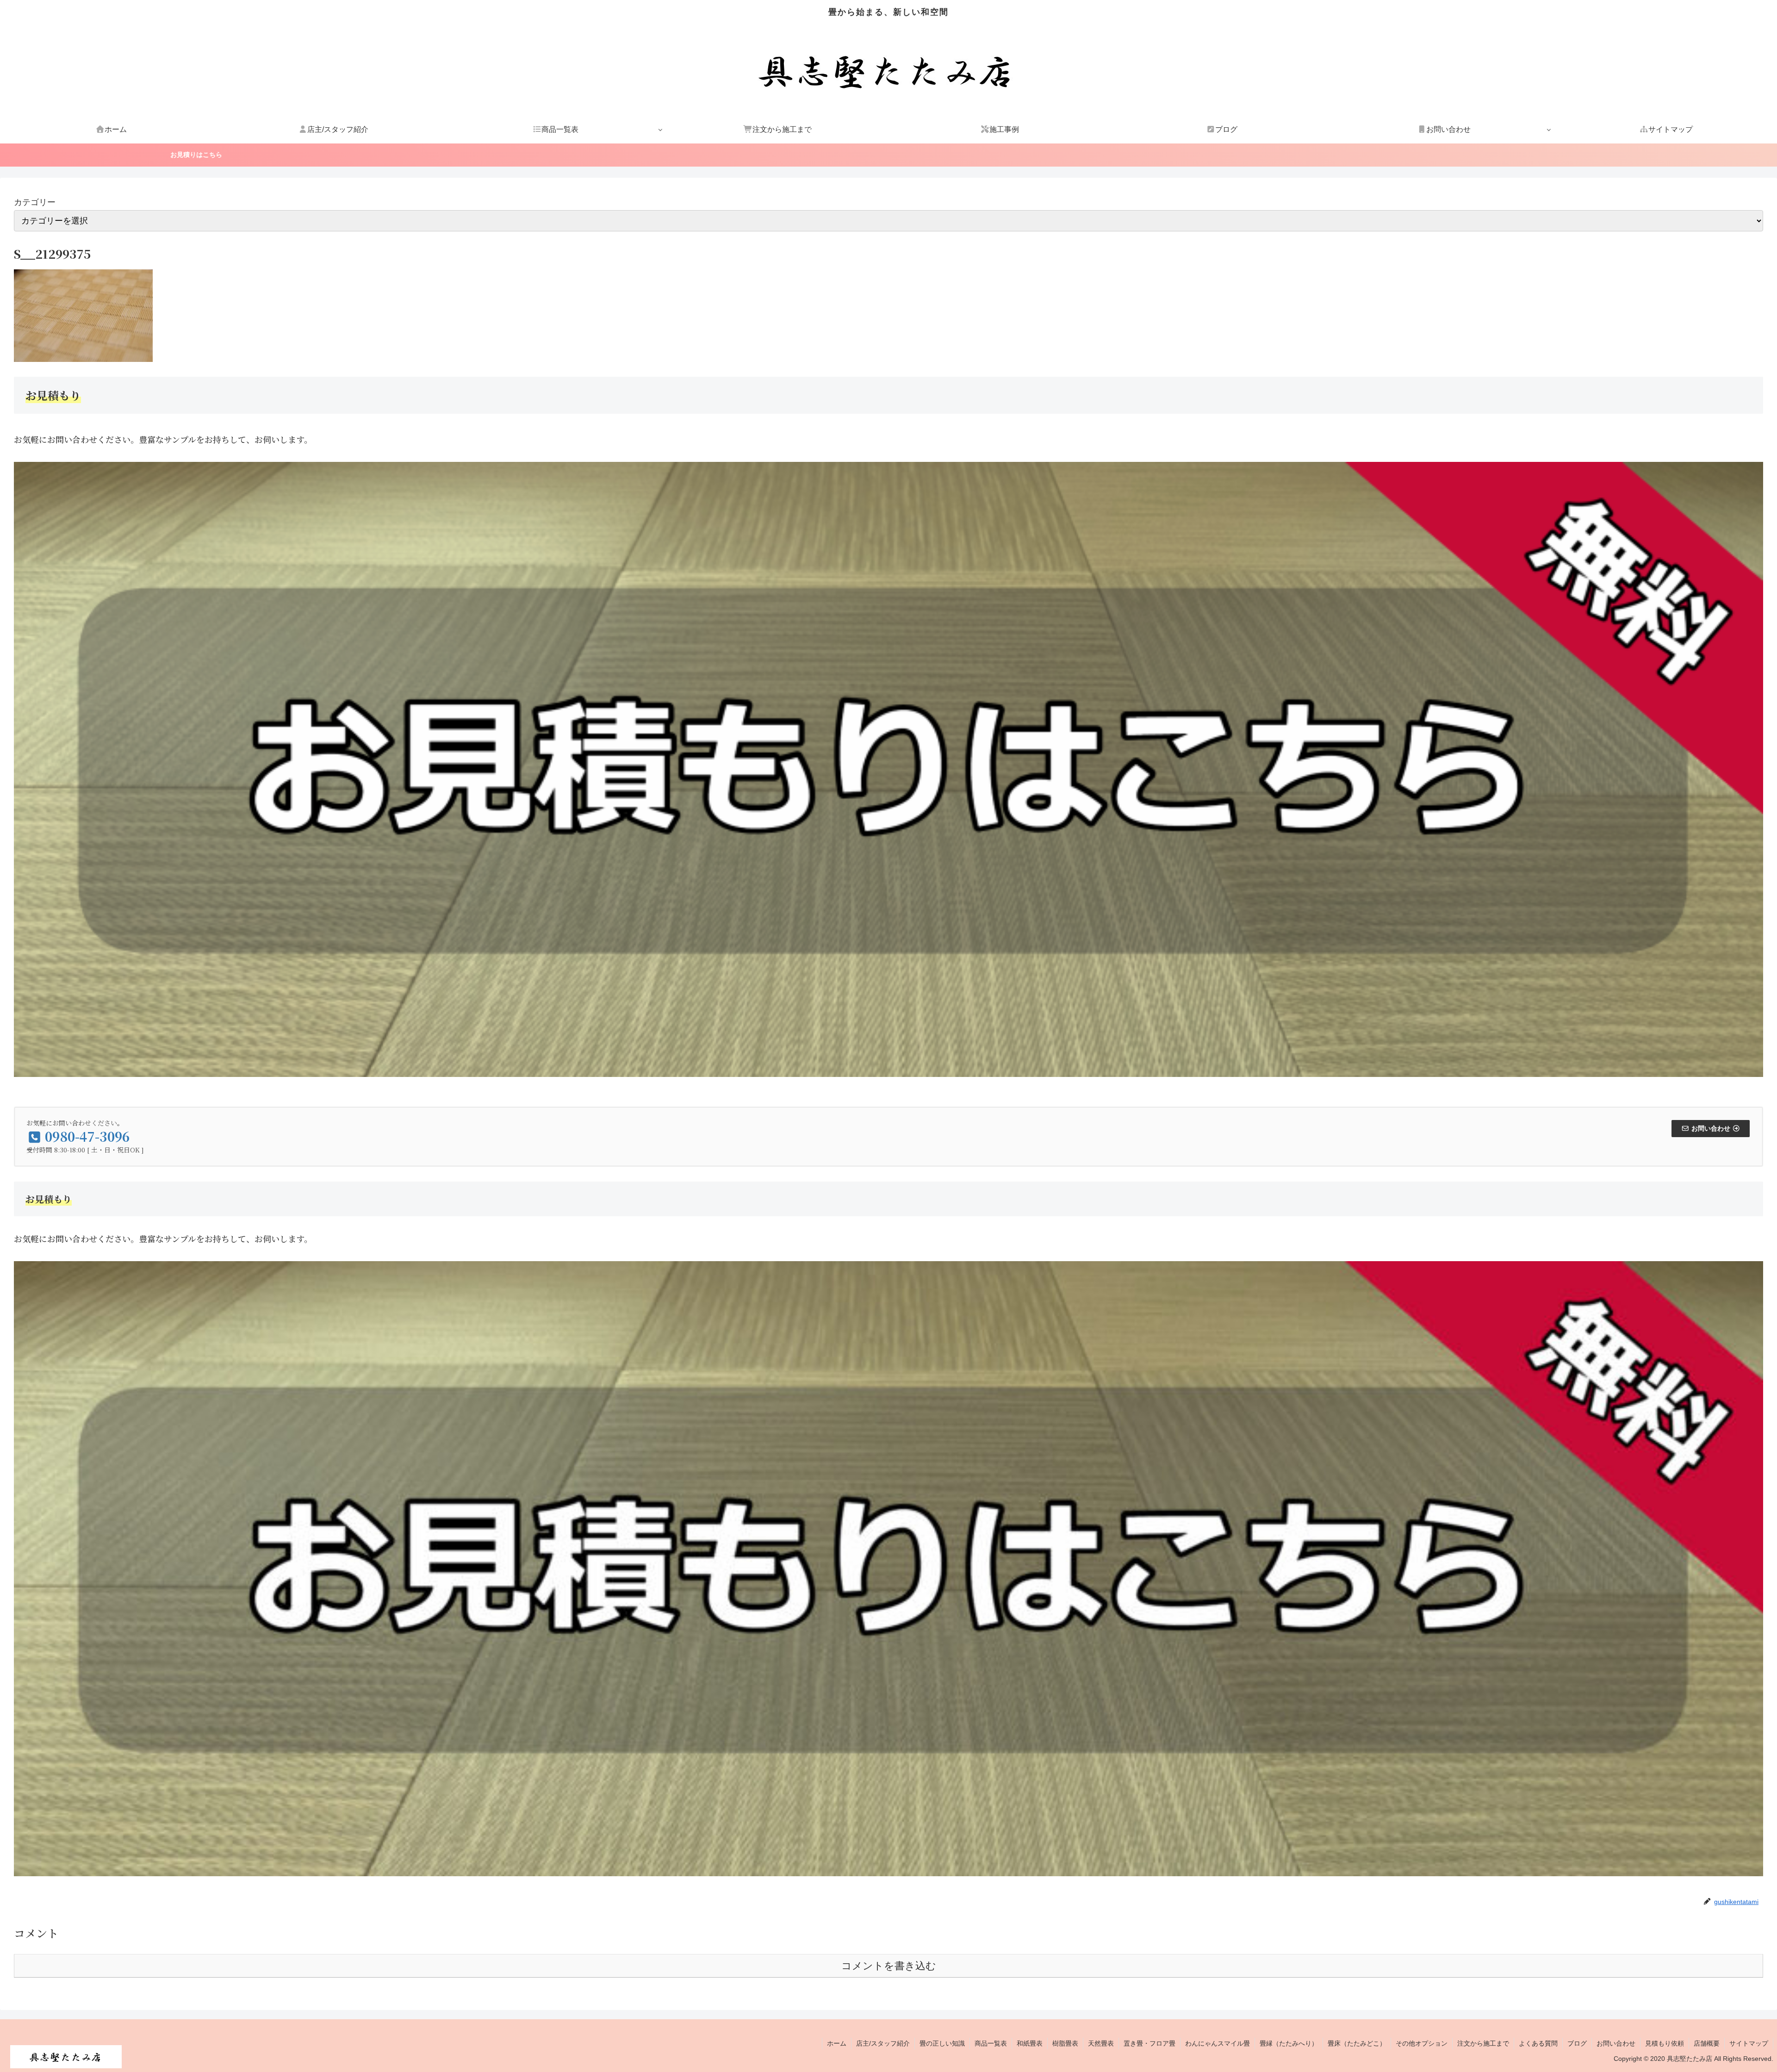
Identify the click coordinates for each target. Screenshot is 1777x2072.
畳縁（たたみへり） (1289, 2043)
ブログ (1577, 2043)
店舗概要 (1707, 2043)
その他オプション (1422, 2043)
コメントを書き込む (889, 1966)
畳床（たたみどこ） (1357, 2043)
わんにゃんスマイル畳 (1218, 2043)
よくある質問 (1538, 2043)
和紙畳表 (1030, 2043)
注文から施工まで (1483, 2043)
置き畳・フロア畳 (1149, 2043)
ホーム (837, 2043)
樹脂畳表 (1065, 2043)
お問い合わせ (1616, 2043)
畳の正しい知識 (942, 2043)
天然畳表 (1101, 2043)
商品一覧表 (991, 2043)
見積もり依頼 (1665, 2043)
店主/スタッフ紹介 (883, 2043)
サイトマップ (1749, 2043)
